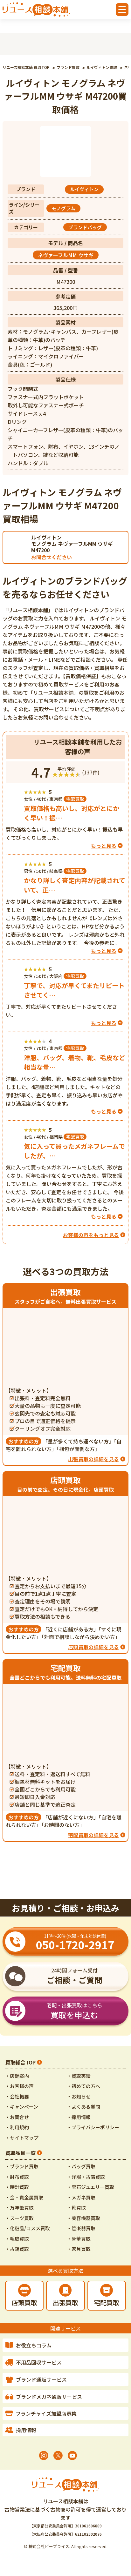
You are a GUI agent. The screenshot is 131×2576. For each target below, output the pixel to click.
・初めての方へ (83, 2086)
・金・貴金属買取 (24, 2197)
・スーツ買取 (19, 2218)
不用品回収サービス (39, 2362)
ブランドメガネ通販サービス (49, 2397)
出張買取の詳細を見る (93, 1459)
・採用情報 (79, 2117)
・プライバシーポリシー (93, 2127)
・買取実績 (79, 2076)
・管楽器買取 (81, 2228)
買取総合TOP (20, 2062)
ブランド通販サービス (41, 2379)
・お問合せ (17, 2117)
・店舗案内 (17, 2076)
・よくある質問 (83, 2107)
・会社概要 (17, 2096)
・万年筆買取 (19, 2208)
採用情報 (26, 2430)
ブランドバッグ (85, 227)
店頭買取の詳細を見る (93, 1647)
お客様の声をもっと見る (91, 1235)
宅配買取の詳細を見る (93, 1835)
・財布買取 (17, 2177)
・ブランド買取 (22, 2166)
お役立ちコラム (34, 2345)
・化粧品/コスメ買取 (28, 2228)
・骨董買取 (79, 2239)
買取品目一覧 (20, 2153)
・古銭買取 (17, 2249)
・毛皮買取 (17, 2239)
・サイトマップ (22, 2138)
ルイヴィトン (84, 189)
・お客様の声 (19, 2086)
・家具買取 (79, 2249)
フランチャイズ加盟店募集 (46, 2413)
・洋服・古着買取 (86, 2177)
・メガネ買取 (81, 2197)
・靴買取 (76, 2208)
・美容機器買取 (83, 2218)
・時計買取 (17, 2187)
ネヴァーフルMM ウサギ (66, 255)
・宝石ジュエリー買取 (90, 2187)
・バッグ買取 (81, 2166)
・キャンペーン (22, 2107)
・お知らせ (79, 2096)
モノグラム (63, 208)
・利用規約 (17, 2127)
